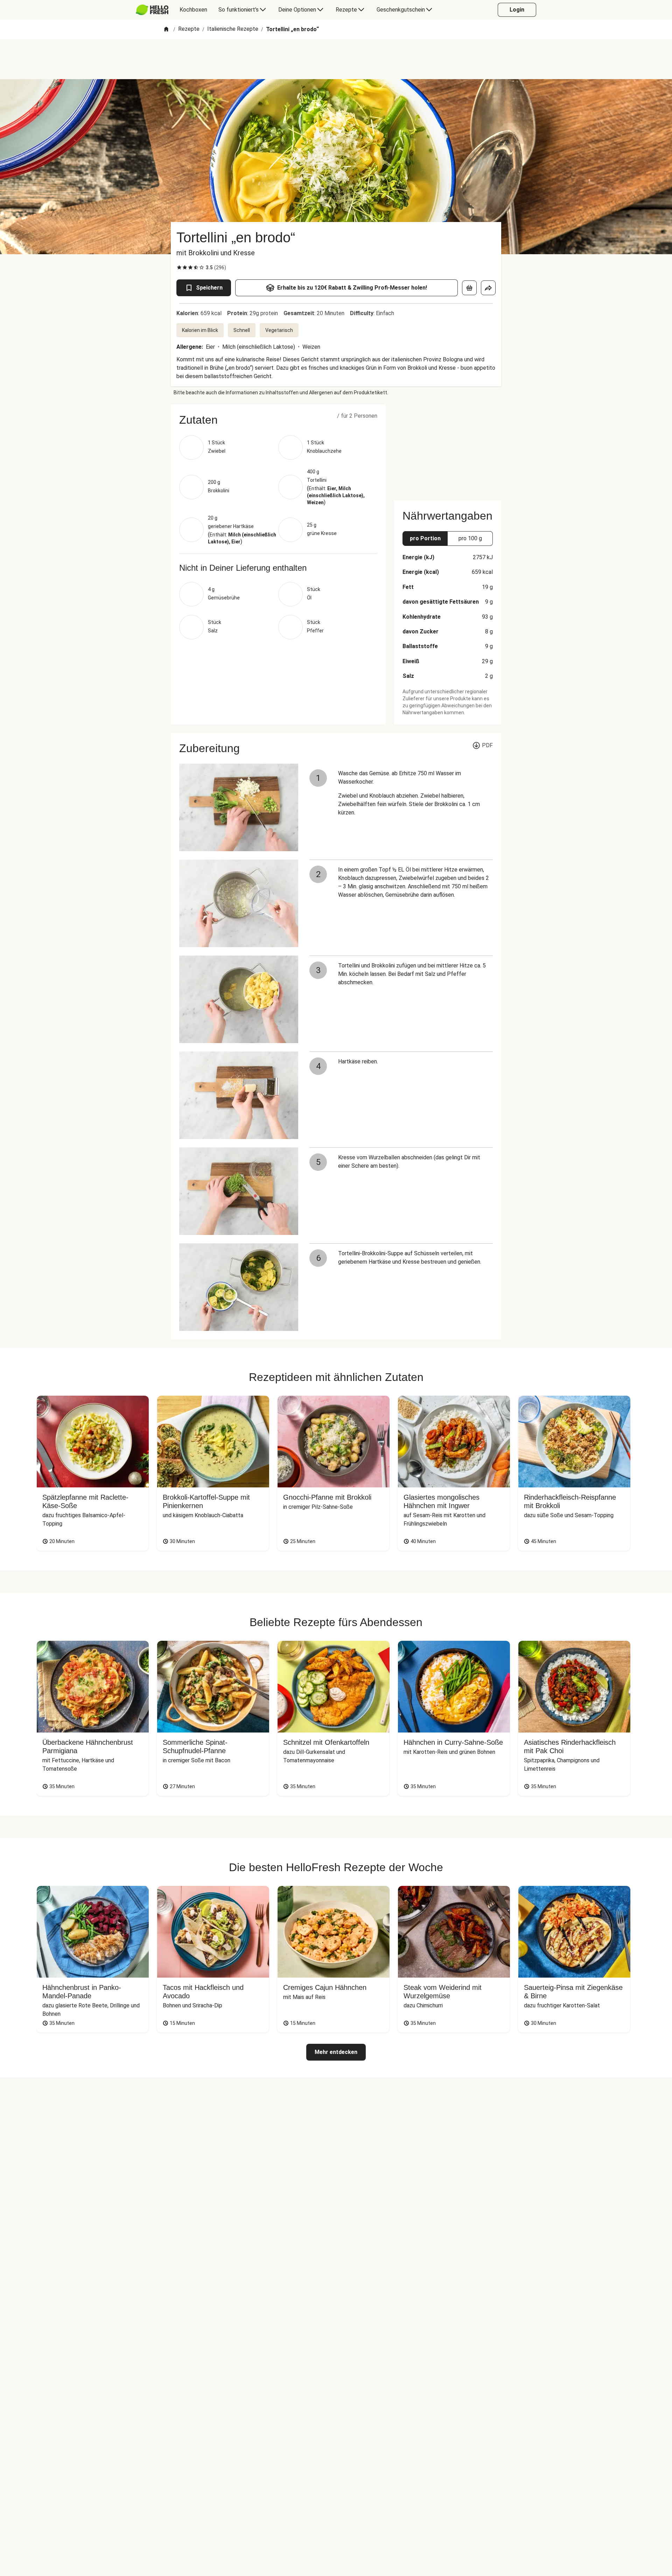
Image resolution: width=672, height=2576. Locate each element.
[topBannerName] (336, 59)
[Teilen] (488, 288)
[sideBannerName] (448, 448)
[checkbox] (179, 268)
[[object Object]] (469, 288)
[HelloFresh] (152, 10)
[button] (278, 420)
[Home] (166, 30)
